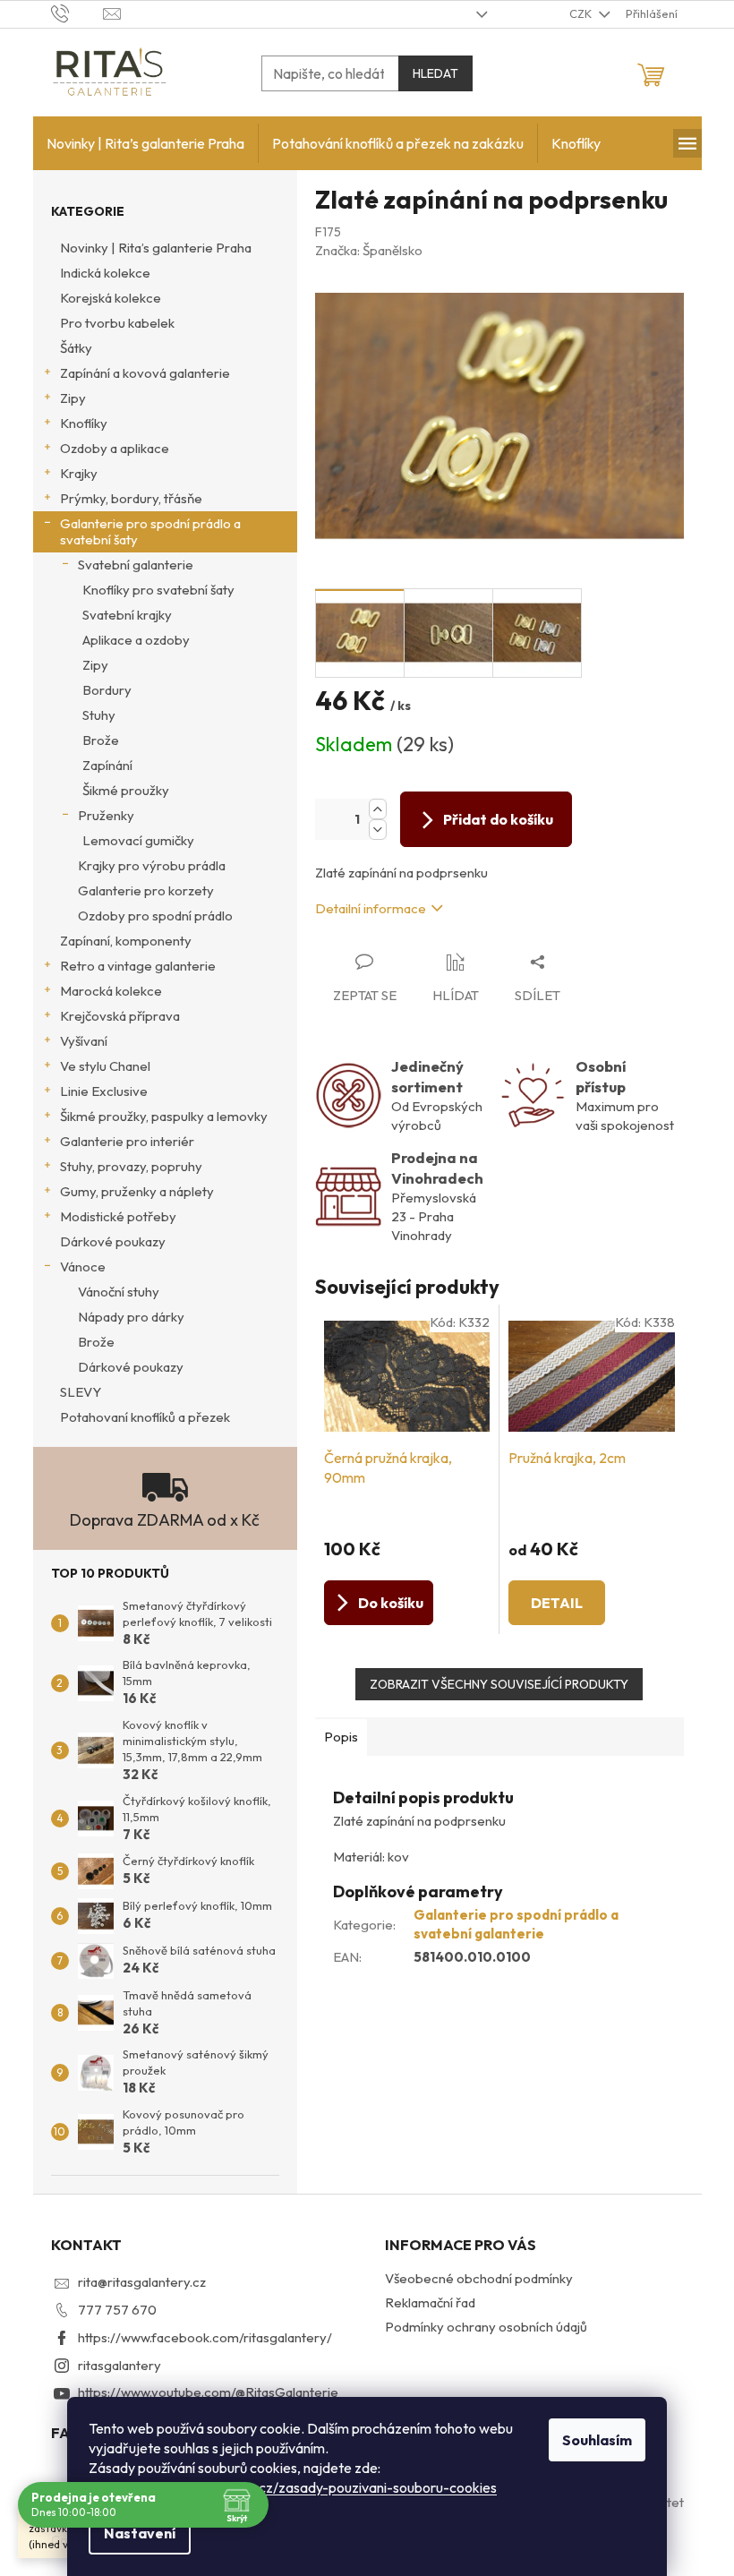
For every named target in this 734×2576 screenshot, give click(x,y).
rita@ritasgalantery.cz (142, 2282)
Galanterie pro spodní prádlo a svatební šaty (150, 531)
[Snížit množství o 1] (378, 830)
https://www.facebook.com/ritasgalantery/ (205, 2337)
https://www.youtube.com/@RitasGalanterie (208, 2392)
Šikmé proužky (126, 790)
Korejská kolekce (111, 298)
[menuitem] (145, 143)
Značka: (369, 250)
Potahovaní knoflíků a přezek (145, 1417)
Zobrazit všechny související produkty (499, 1684)
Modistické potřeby (118, 1216)
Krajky (79, 473)
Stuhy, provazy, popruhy (131, 1166)
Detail (557, 1603)
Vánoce (83, 1267)
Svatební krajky (127, 615)
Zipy (73, 398)
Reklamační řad (430, 2302)
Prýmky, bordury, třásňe (131, 498)
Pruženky (106, 815)
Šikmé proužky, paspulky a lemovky (164, 1116)
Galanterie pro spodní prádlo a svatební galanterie (516, 1924)
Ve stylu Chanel (105, 1066)
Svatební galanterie (136, 565)
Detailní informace (371, 908)
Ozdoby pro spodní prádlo (155, 916)
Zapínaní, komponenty (126, 941)
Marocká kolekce (111, 991)
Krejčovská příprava (120, 1016)
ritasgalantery (119, 2365)
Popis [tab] (341, 1737)
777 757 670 (117, 2310)
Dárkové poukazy (113, 1241)
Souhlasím (597, 2440)
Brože (101, 740)
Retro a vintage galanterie (138, 966)
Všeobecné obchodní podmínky (479, 2278)
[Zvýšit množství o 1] (378, 809)
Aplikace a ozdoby (136, 640)
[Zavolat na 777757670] (77, 13)
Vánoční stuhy (119, 1292)
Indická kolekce (105, 273)
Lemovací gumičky (138, 840)
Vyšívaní (84, 1041)
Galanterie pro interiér (127, 1141)
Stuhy (99, 715)
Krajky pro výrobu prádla (152, 865)
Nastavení (140, 2533)
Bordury (107, 690)
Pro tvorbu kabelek (117, 323)
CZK (582, 13)
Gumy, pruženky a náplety (137, 1191)
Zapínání (107, 765)
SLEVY (81, 1392)
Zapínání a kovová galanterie (145, 373)
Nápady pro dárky (131, 1317)
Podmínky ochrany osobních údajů (486, 2327)
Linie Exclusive (104, 1091)
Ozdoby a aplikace (115, 448)
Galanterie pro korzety (146, 890)
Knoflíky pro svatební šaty (158, 590)
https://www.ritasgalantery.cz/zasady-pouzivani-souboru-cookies (293, 2487)
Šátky (76, 348)
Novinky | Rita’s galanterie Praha (156, 248)
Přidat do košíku (498, 819)
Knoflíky (84, 423)
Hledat (435, 73)
